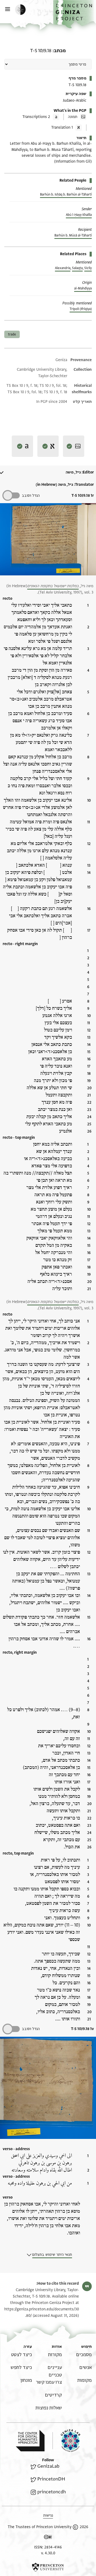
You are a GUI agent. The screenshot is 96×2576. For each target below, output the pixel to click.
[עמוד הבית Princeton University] (48, 2567)
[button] (75, 14)
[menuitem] (84, 2355)
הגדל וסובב (31, 496)
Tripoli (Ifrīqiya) (81, 309)
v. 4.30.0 (48, 2553)
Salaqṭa (77, 268)
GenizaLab (48, 2466)
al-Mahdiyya (83, 288)
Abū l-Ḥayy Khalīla (79, 215)
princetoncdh (52, 2492)
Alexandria (63, 268)
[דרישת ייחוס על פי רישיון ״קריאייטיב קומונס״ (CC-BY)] (48, 2538)
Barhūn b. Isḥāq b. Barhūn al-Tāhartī (66, 194)
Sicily (88, 268)
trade (12, 334)
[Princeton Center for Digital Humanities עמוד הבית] (30, 2441)
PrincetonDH (51, 2479)
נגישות (48, 2515)
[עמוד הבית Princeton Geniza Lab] (66, 2441)
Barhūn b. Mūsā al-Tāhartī (73, 235)
